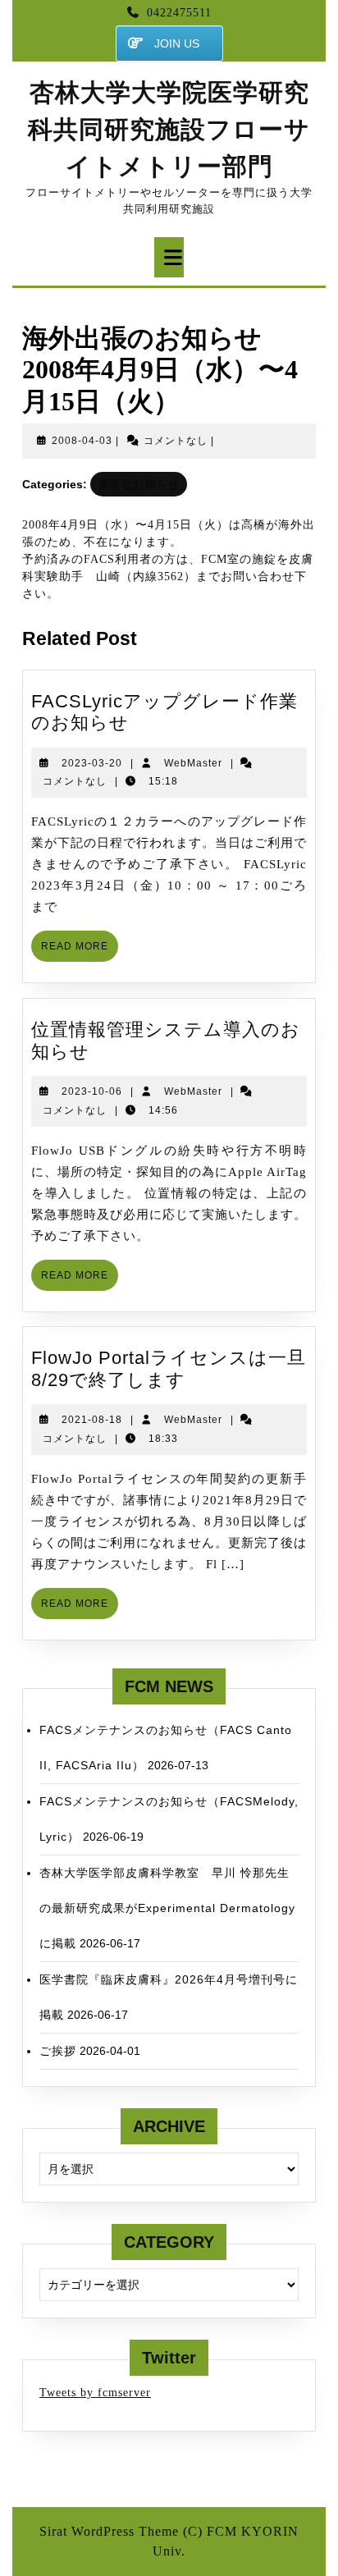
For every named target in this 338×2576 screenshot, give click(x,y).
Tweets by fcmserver (95, 2393)
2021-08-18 (92, 1420)
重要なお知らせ (139, 484)
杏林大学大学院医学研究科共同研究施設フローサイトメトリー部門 (169, 129)
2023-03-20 (92, 763)
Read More (80, 951)
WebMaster (193, 763)
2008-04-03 (82, 441)
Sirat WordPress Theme (109, 2531)
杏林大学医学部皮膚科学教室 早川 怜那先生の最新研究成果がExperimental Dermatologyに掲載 (167, 1908)
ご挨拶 (58, 2051)
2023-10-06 (92, 1091)
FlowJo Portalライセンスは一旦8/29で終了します (169, 1368)
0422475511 (179, 13)
